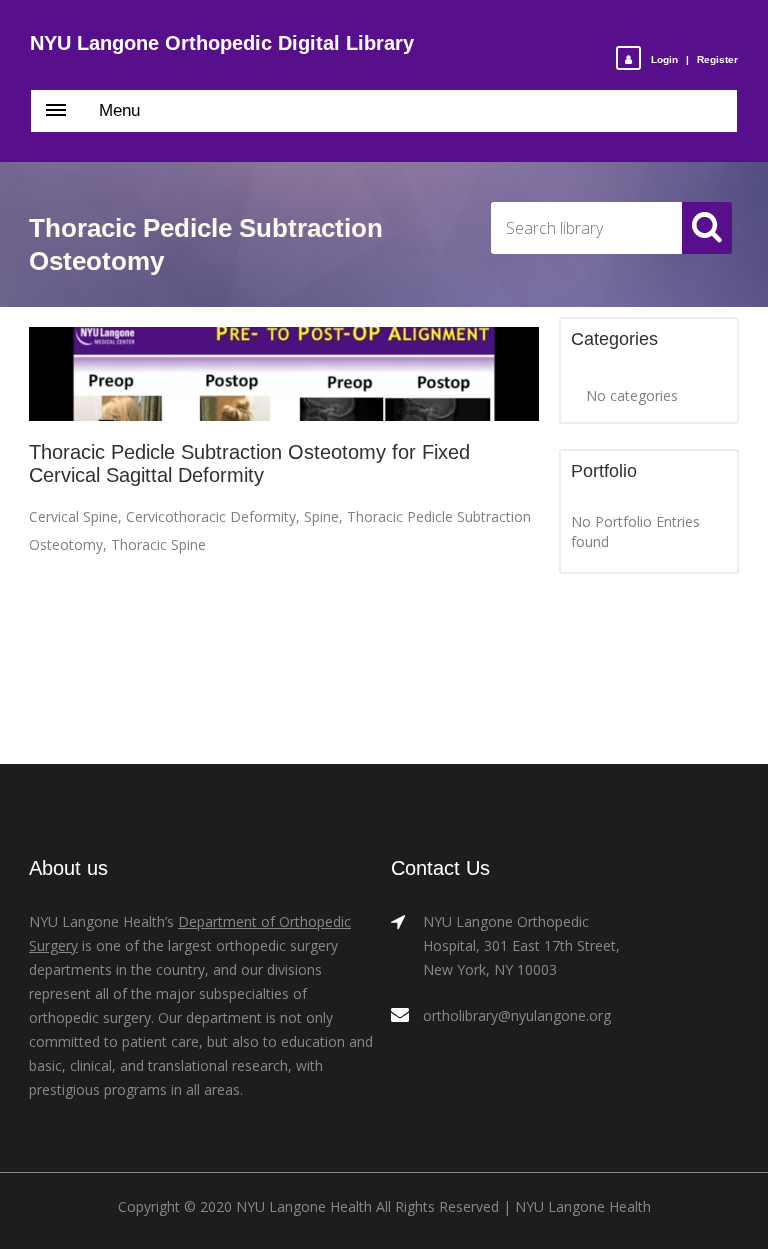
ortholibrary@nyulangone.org (517, 1015)
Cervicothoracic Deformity (211, 516)
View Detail (284, 375)
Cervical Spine (73, 516)
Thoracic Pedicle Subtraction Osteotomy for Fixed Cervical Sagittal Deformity (249, 463)
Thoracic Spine (158, 544)
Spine (321, 516)
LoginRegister (694, 59)
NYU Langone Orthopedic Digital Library (222, 43)
